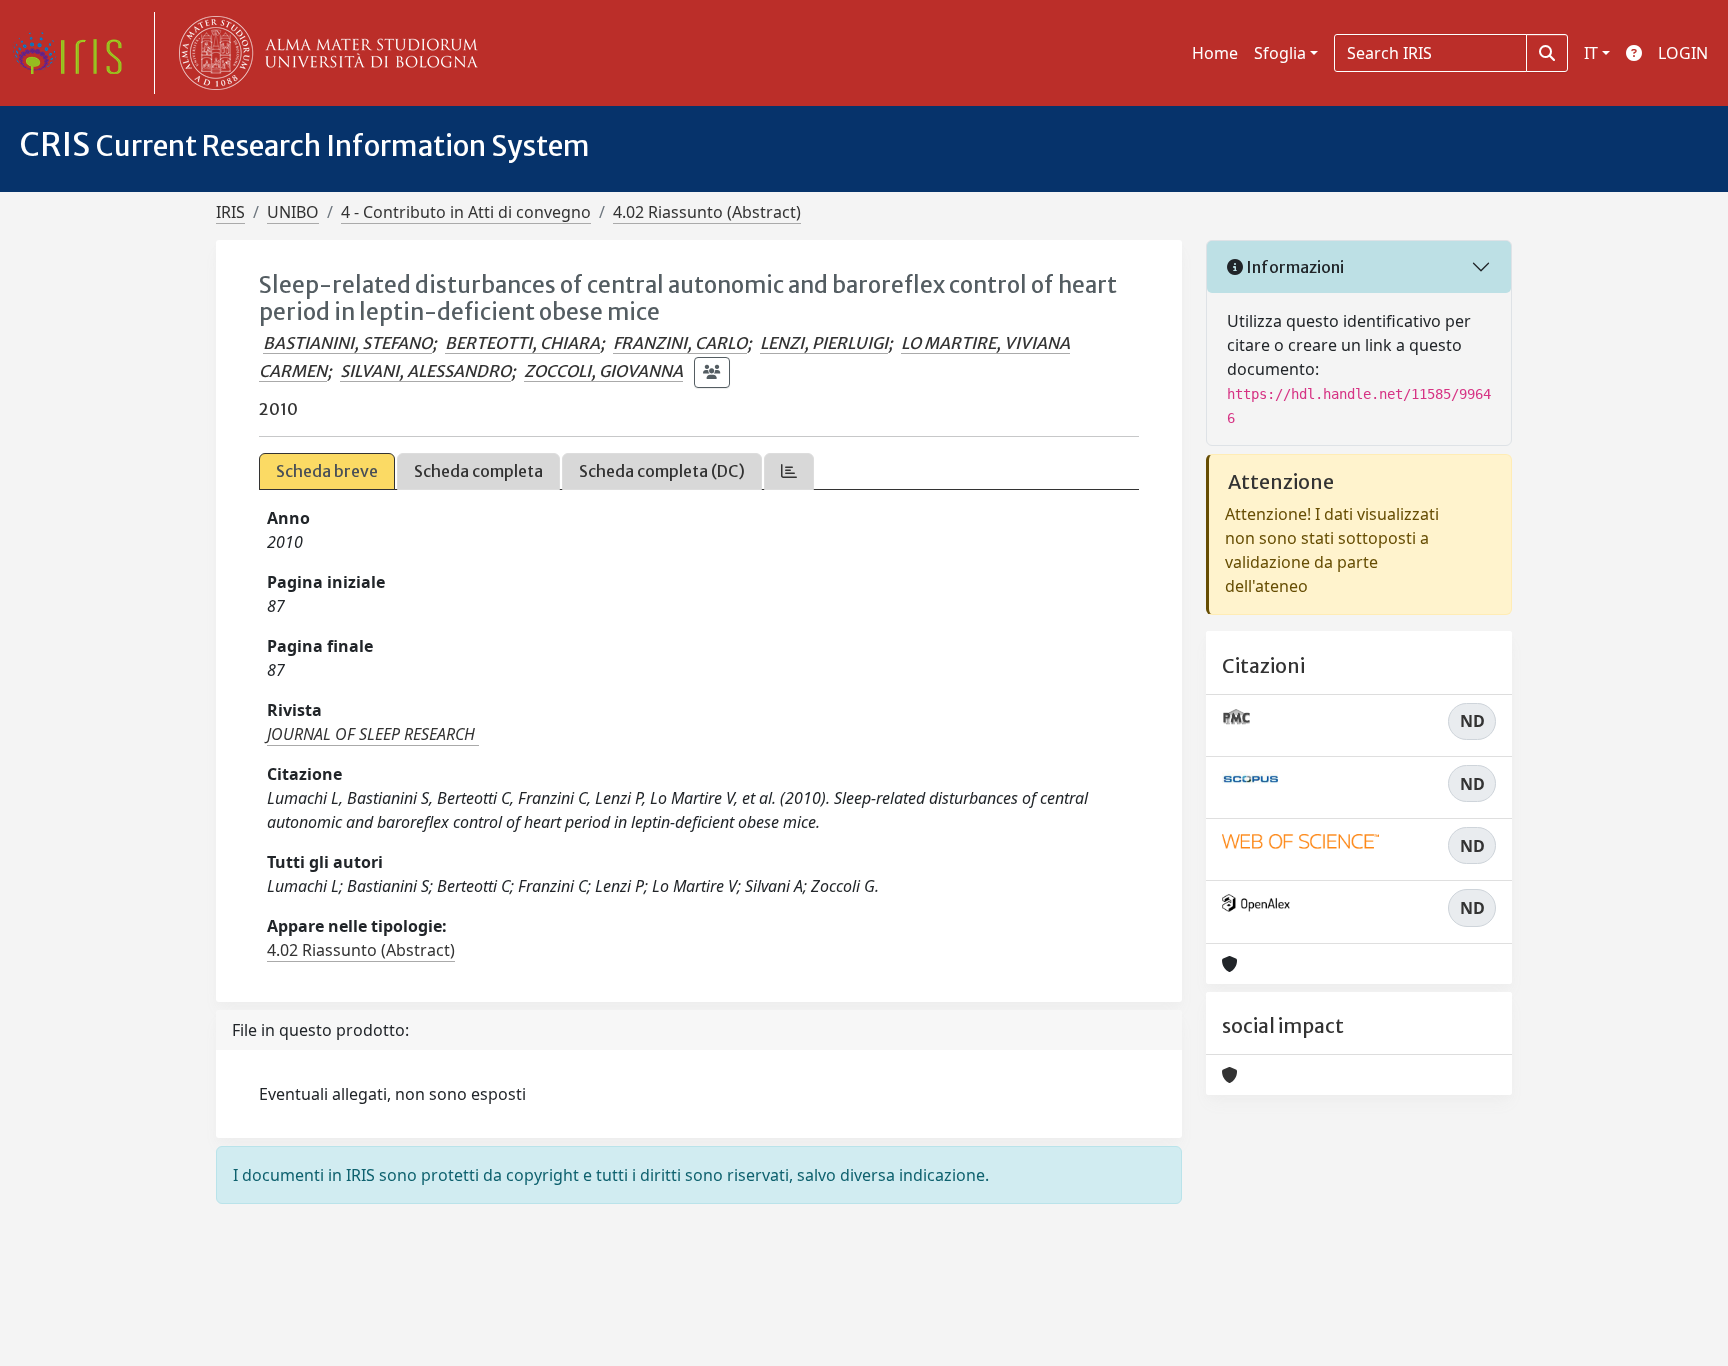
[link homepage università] (324, 53)
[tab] (789, 471)
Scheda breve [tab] (327, 471)
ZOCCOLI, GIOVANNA (603, 371)
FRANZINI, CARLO (680, 343)
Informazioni (1293, 267)
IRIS (230, 212)
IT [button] (1591, 53)
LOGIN (1683, 53)
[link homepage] (75, 53)
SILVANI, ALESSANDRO (425, 371)
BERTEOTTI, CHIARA (522, 343)
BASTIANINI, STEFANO (347, 343)
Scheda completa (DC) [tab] (662, 471)
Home (1215, 53)
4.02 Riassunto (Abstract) (707, 212)
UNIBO (293, 212)
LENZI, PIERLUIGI (824, 343)
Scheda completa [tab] (478, 471)
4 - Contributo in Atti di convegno (466, 212)
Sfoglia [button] (1280, 53)
